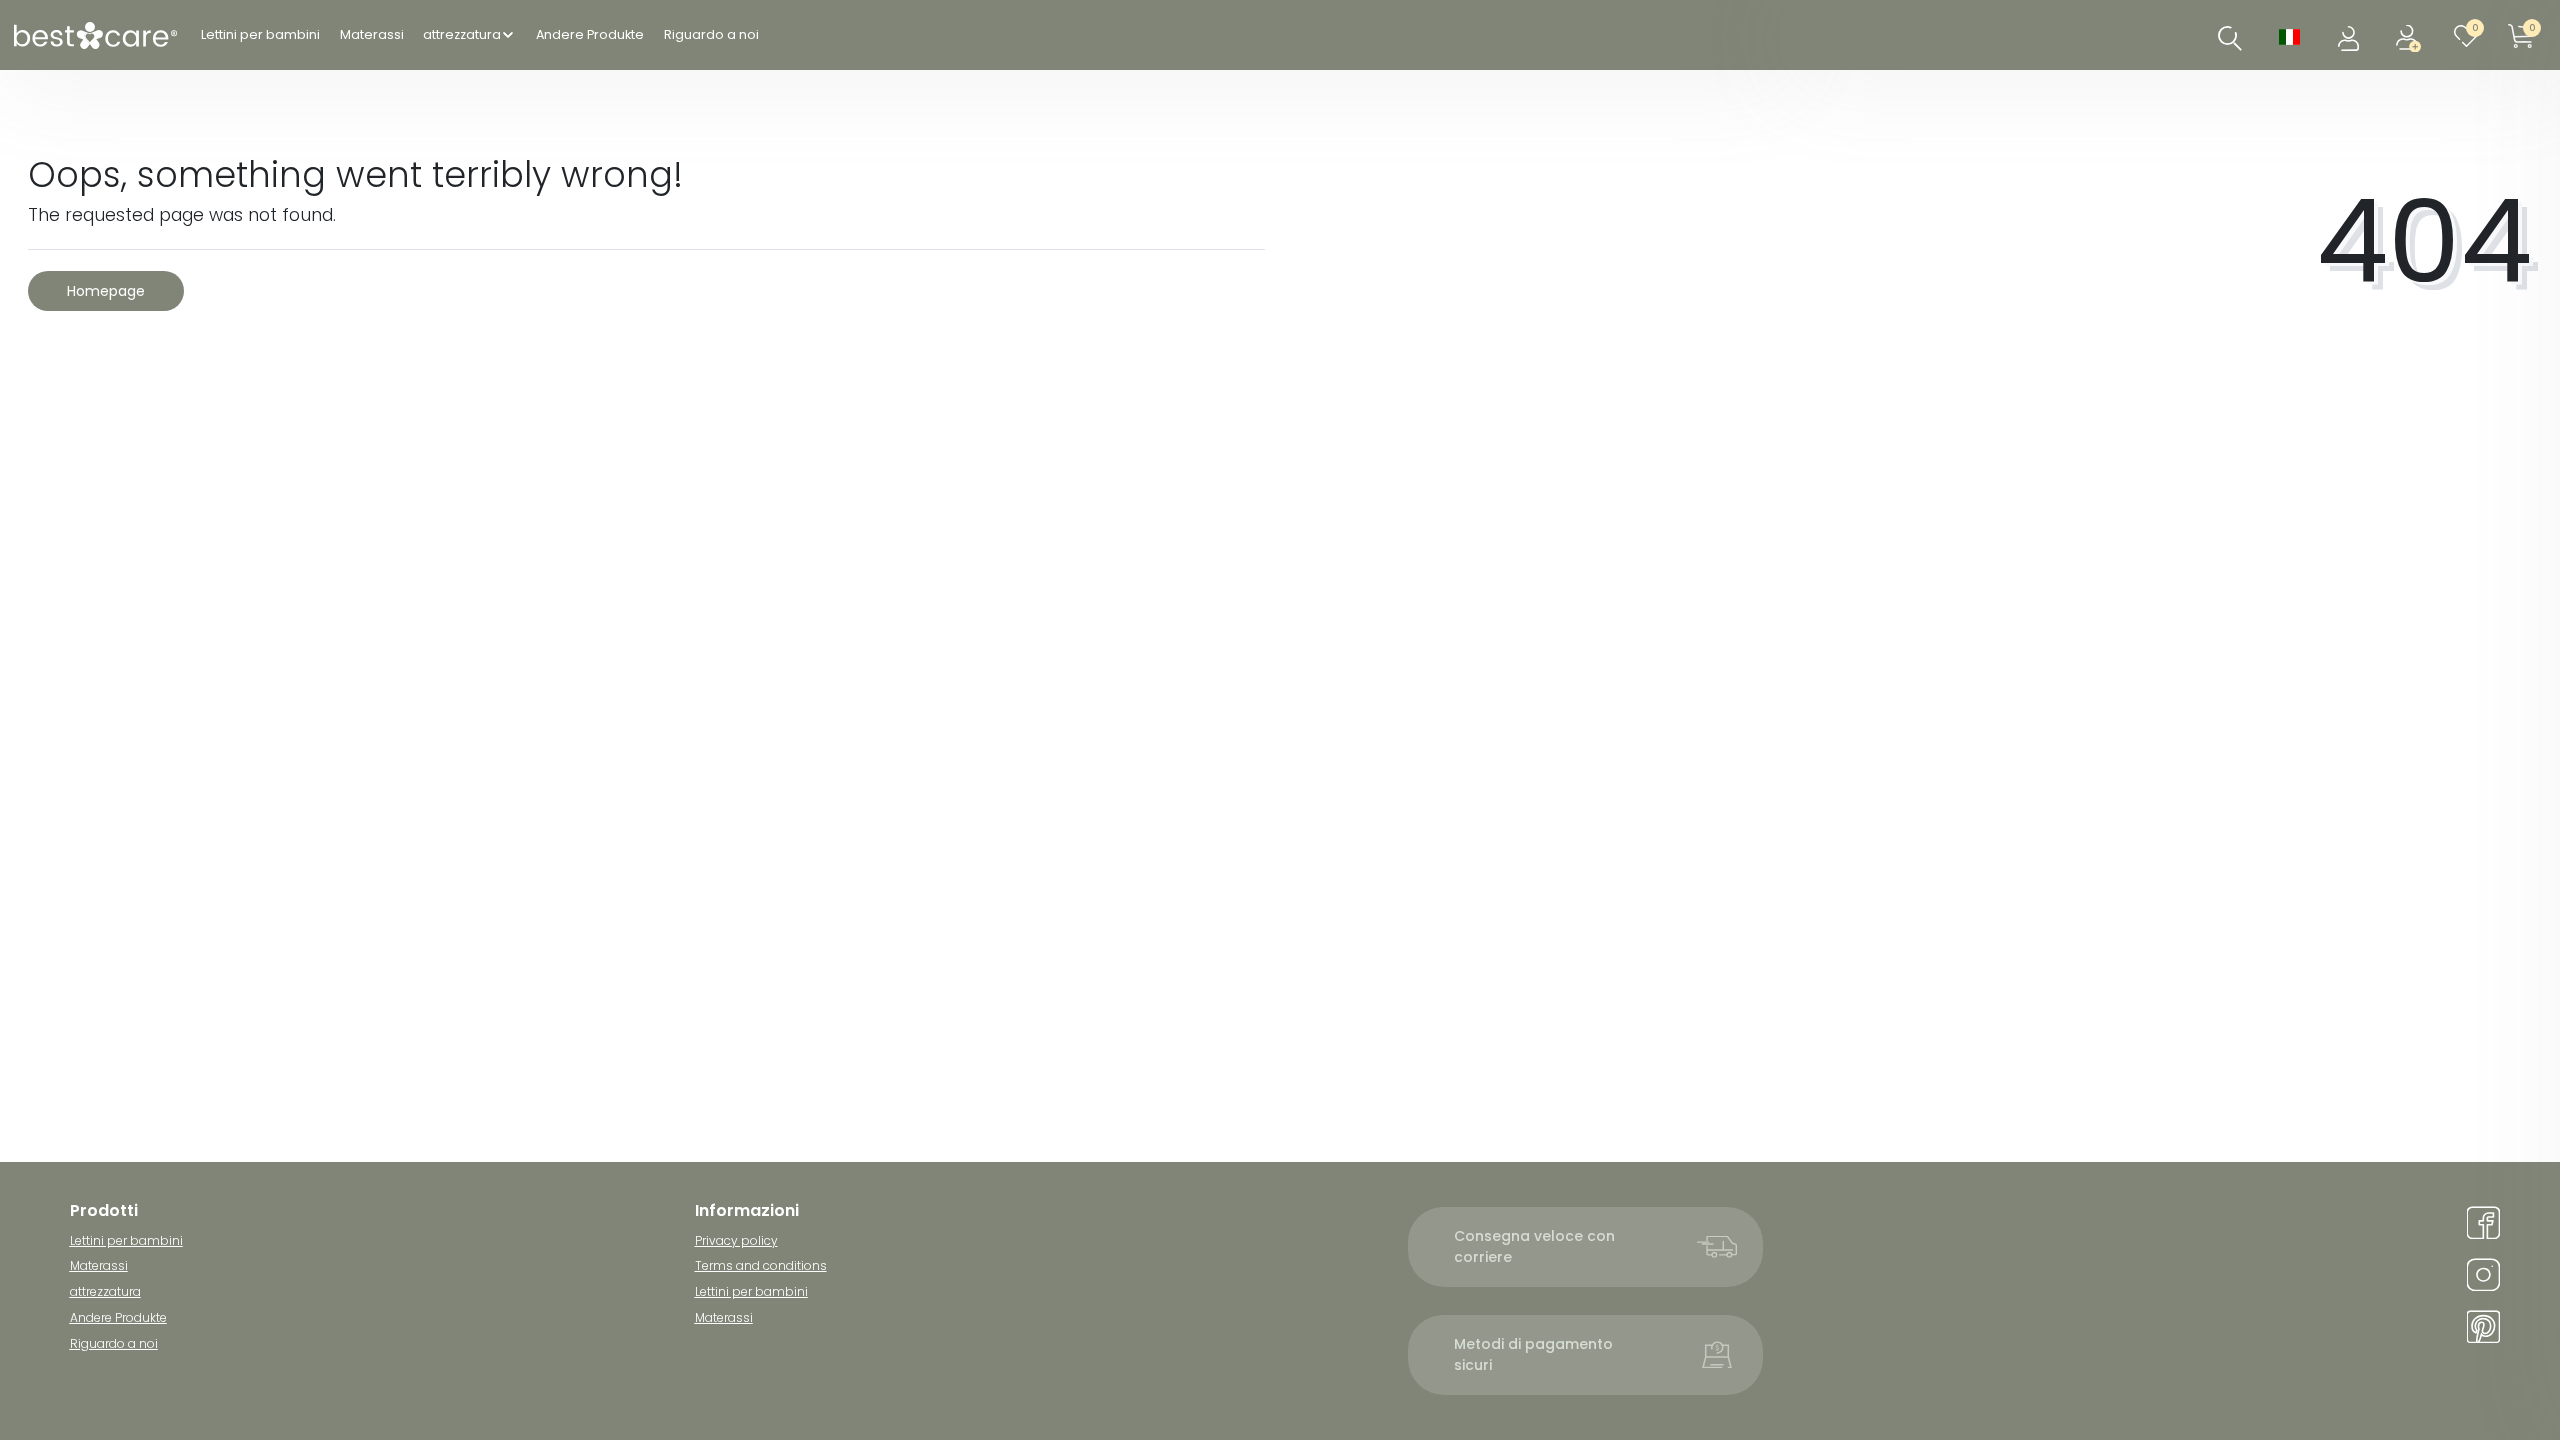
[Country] (2289, 35)
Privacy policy (736, 1240)
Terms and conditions (761, 1265)
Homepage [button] (106, 291)
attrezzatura (462, 34)
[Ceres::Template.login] (2350, 35)
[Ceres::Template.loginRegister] (2410, 35)
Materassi (372, 34)
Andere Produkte (590, 34)
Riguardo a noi (711, 34)
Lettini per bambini (260, 34)
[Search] (2230, 38)
